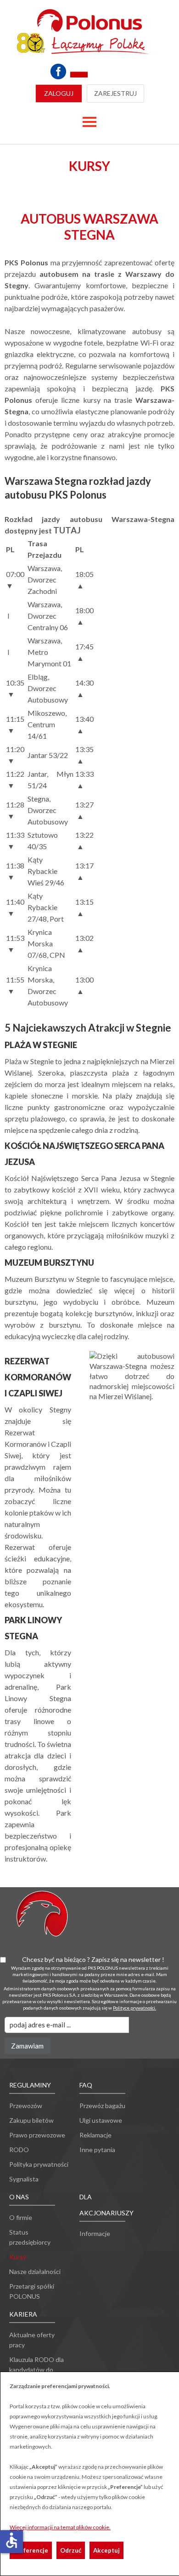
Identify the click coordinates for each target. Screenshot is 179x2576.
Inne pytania (97, 2150)
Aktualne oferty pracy (32, 2340)
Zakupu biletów (31, 2120)
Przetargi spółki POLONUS (32, 2291)
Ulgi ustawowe (101, 2120)
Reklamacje (95, 2135)
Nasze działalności (35, 2271)
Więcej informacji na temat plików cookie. (60, 2527)
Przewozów (26, 2106)
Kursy (18, 2257)
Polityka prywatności (39, 2164)
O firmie (21, 2217)
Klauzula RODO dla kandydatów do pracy (36, 2370)
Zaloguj (59, 93)
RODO (19, 2150)
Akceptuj (106, 2550)
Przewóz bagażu (102, 2106)
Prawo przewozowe (37, 2135)
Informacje (95, 2233)
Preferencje (31, 2550)
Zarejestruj (115, 93)
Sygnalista (24, 2179)
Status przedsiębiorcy (30, 2237)
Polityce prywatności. (134, 2008)
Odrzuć (71, 2550)
